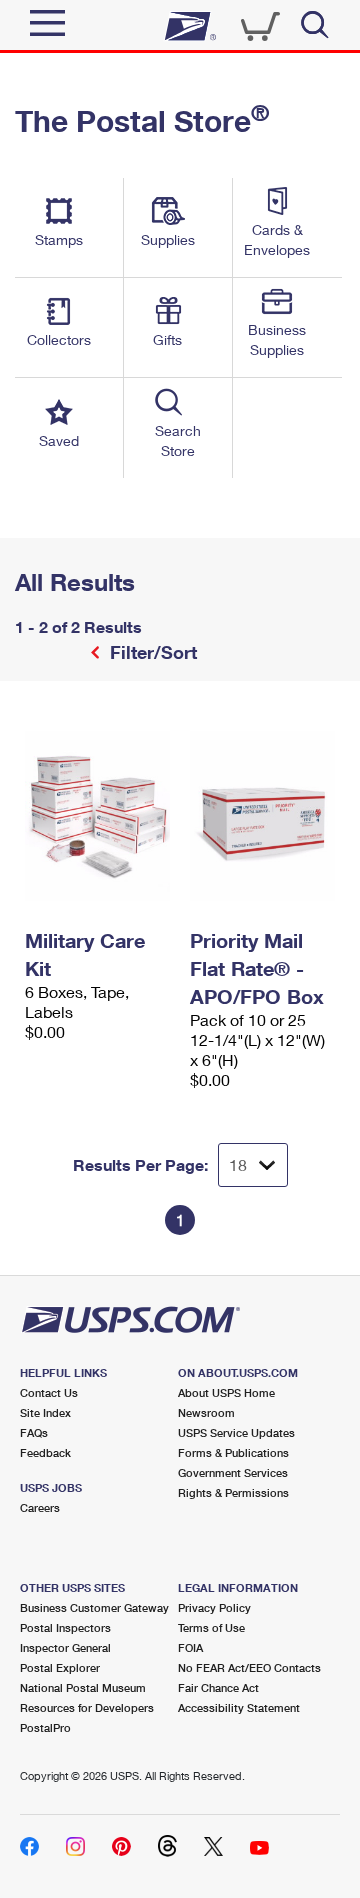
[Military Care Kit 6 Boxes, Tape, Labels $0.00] (97, 816)
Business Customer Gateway (94, 1607)
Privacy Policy (214, 1607)
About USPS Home (226, 1392)
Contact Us (49, 1392)
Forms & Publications (233, 1452)
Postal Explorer (60, 1667)
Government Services (233, 1472)
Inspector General (65, 1647)
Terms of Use (211, 1627)
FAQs (34, 1432)
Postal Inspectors (65, 1627)
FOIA (190, 1647)
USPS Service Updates (236, 1432)
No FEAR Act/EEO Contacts (249, 1667)
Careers (40, 1507)
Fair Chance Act (218, 1687)
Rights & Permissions (233, 1492)
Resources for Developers (87, 1707)
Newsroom (206, 1412)
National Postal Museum (83, 1687)
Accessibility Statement (239, 1707)
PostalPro (45, 1727)
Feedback (45, 1452)
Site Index (45, 1412)
